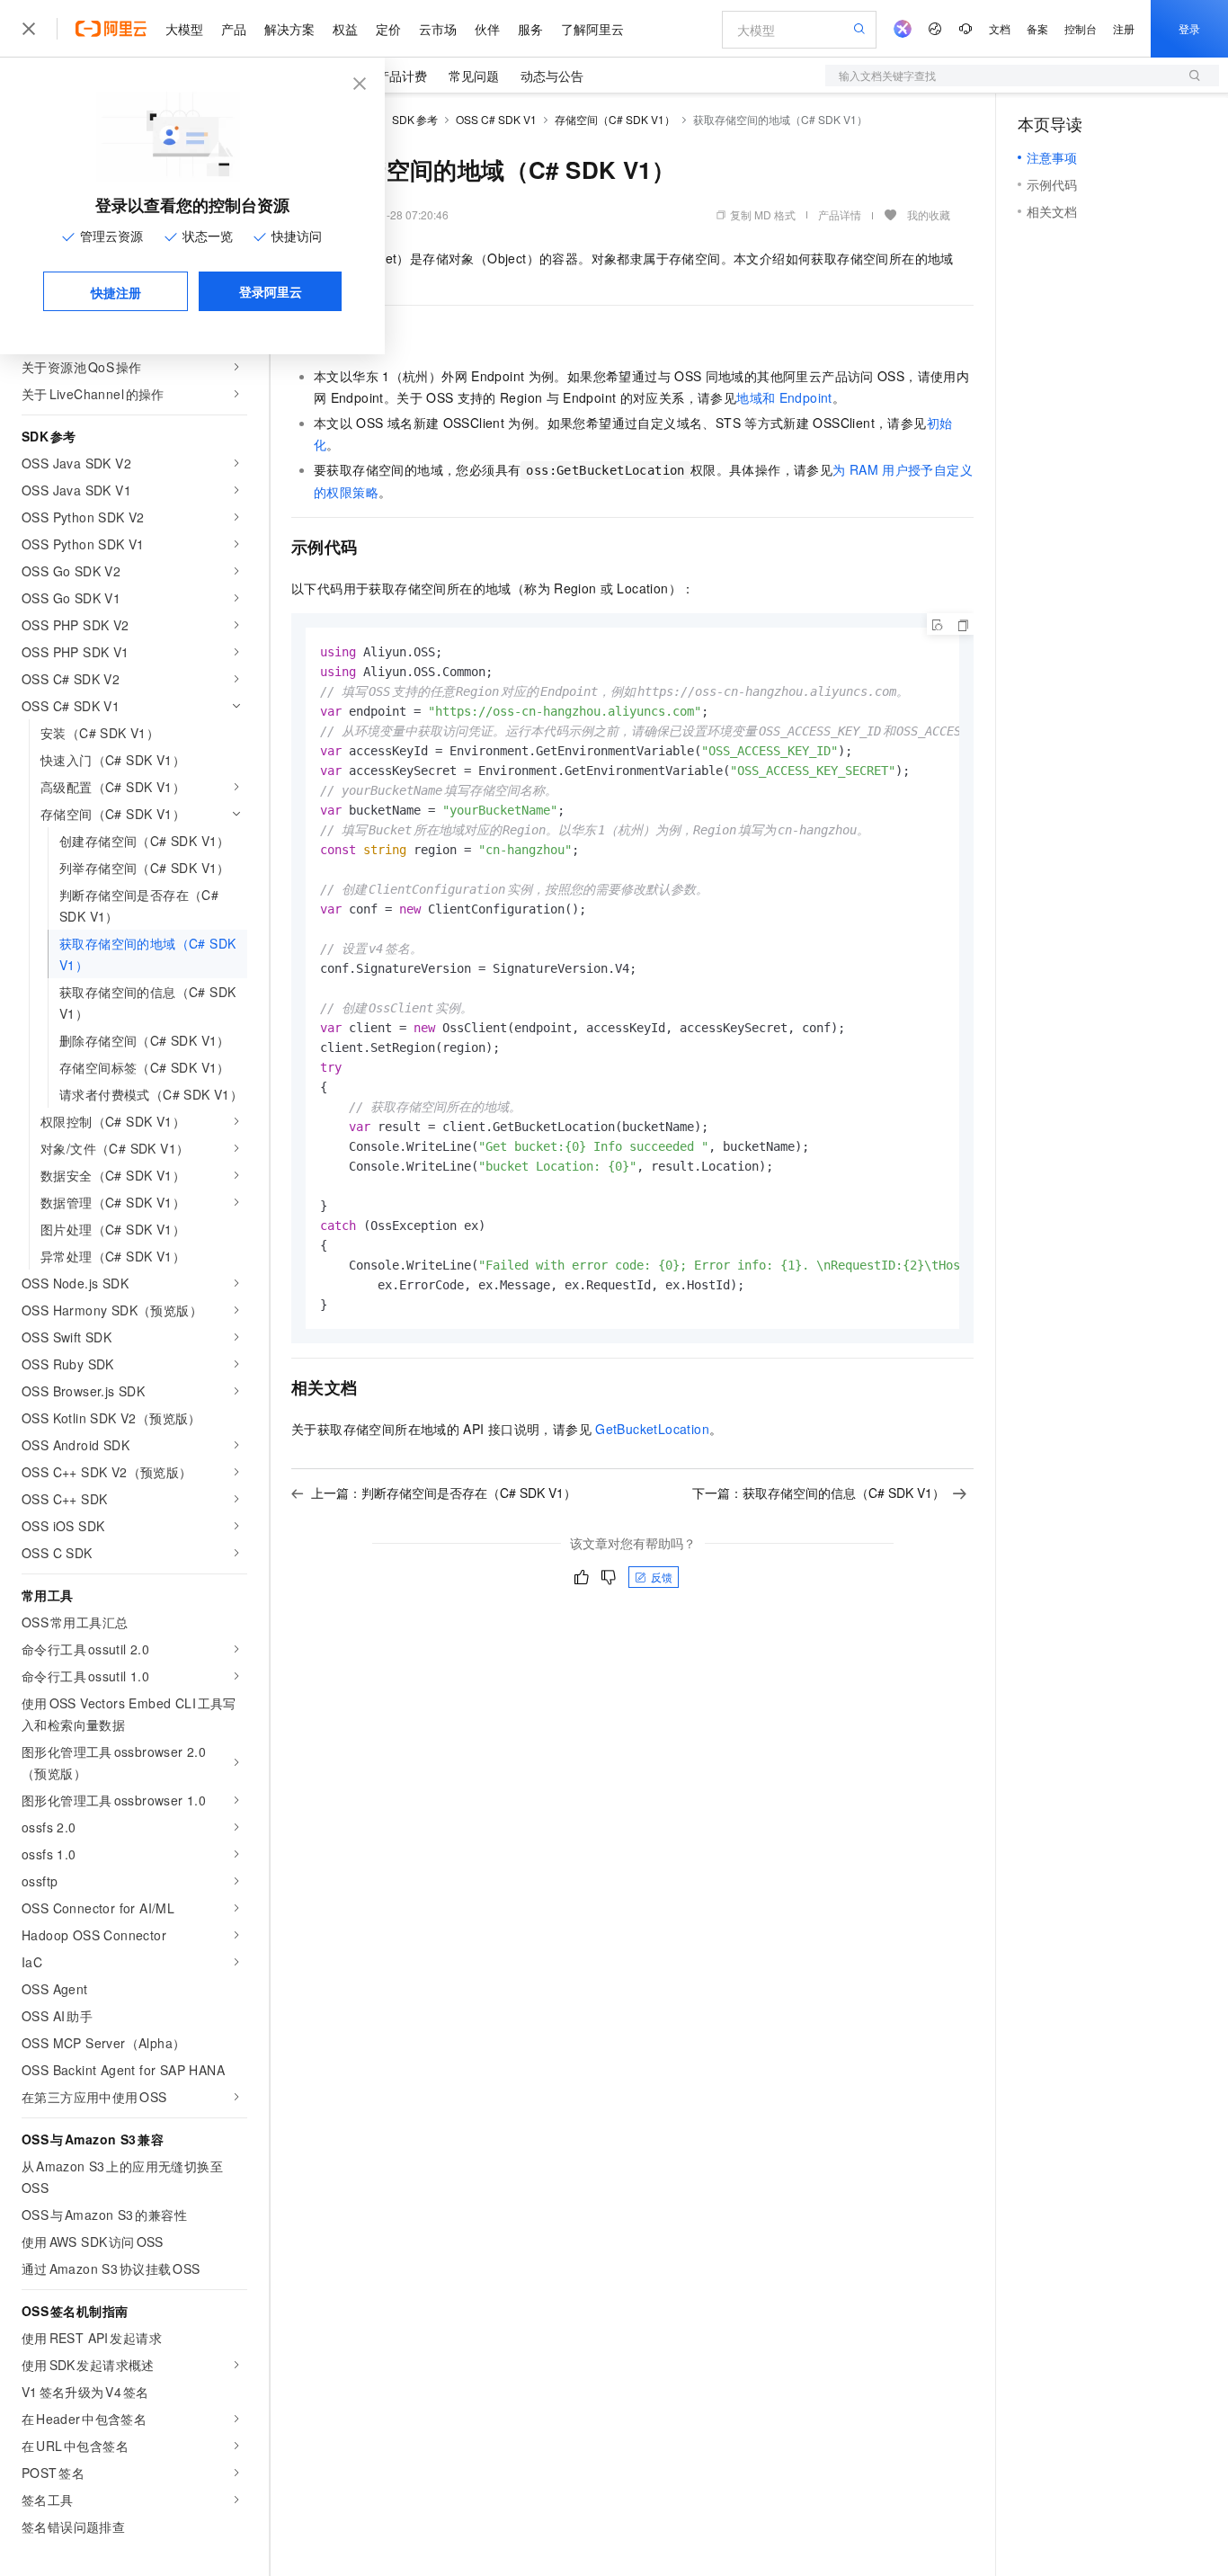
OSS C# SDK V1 (496, 119)
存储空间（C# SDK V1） (615, 119)
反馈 (662, 1577)
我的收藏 (929, 214)
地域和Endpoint (784, 397)
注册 (1124, 28)
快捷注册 (116, 292)
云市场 (438, 29)
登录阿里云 (271, 291)
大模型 (184, 29)
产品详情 (840, 214)
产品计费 (402, 76)
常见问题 (474, 76)
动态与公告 (552, 76)
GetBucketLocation (652, 1429)
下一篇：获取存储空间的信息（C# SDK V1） (819, 1493)
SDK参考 (415, 119)
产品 (234, 29)
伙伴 (487, 29)
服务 (530, 29)
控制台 (1081, 28)
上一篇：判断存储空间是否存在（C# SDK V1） (444, 1493)
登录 (1189, 28)
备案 (1037, 28)
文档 (1000, 28)
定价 (388, 29)
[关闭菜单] (29, 29)
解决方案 (289, 29)
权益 (345, 29)
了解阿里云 (592, 29)
